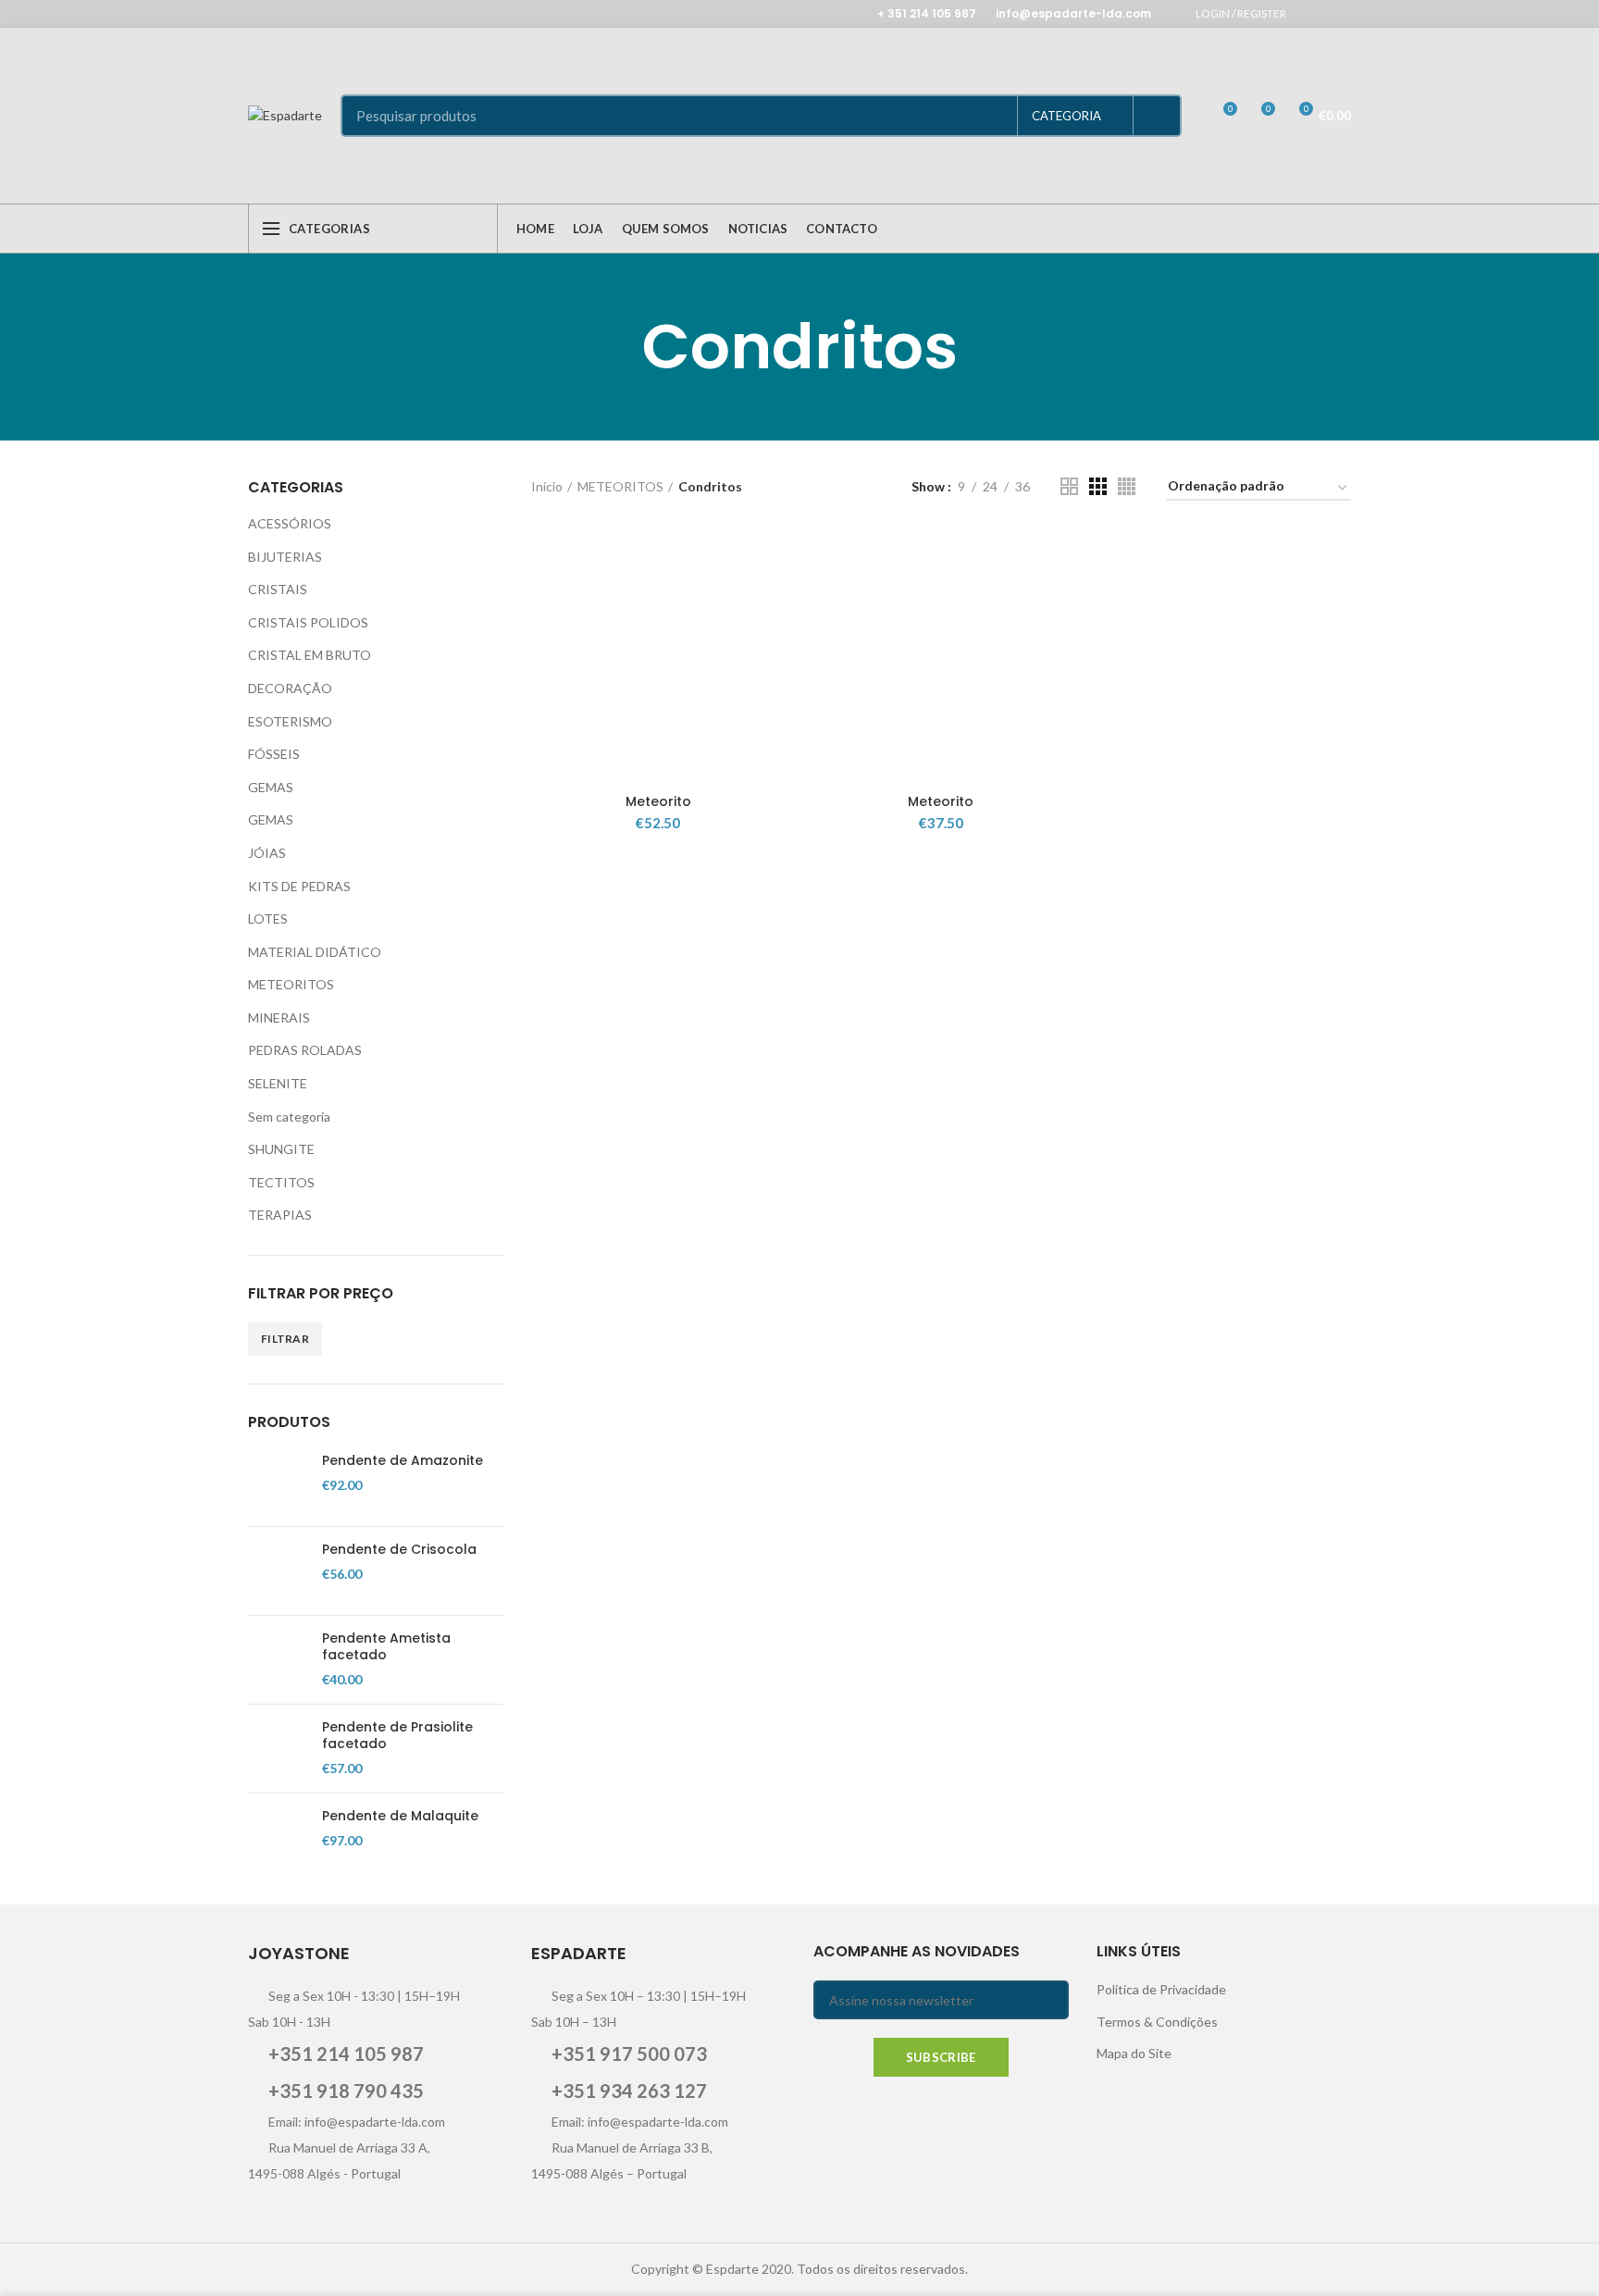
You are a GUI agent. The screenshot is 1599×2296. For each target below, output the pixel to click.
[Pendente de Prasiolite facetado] (278, 1749)
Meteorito (658, 801)
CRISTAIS (278, 589)
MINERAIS (279, 1018)
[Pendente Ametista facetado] (278, 1660)
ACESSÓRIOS (290, 523)
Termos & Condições (1157, 2022)
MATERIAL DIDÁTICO (315, 952)
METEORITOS (291, 984)
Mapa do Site (1134, 2053)
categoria (1066, 116)
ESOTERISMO (290, 721)
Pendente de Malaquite (400, 1816)
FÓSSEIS (274, 754)
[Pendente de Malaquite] (278, 1837)
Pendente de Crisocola (399, 1549)
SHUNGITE (281, 1149)
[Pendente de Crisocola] (278, 1571)
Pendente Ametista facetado (386, 1646)
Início (547, 486)
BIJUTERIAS (285, 557)
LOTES (268, 918)
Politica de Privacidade (1161, 1989)
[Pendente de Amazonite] (278, 1482)
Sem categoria (289, 1117)
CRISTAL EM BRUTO (310, 655)
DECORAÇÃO (290, 688)
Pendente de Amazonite (403, 1460)
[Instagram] (1339, 14)
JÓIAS (267, 853)
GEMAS (271, 787)
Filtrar (285, 1339)
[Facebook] (1316, 14)
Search (1157, 116)
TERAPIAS (280, 1215)
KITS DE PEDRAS (299, 886)
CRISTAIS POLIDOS (308, 622)
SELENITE (278, 1083)
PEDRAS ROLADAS (305, 1050)
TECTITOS (281, 1182)
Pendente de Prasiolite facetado (397, 1735)
